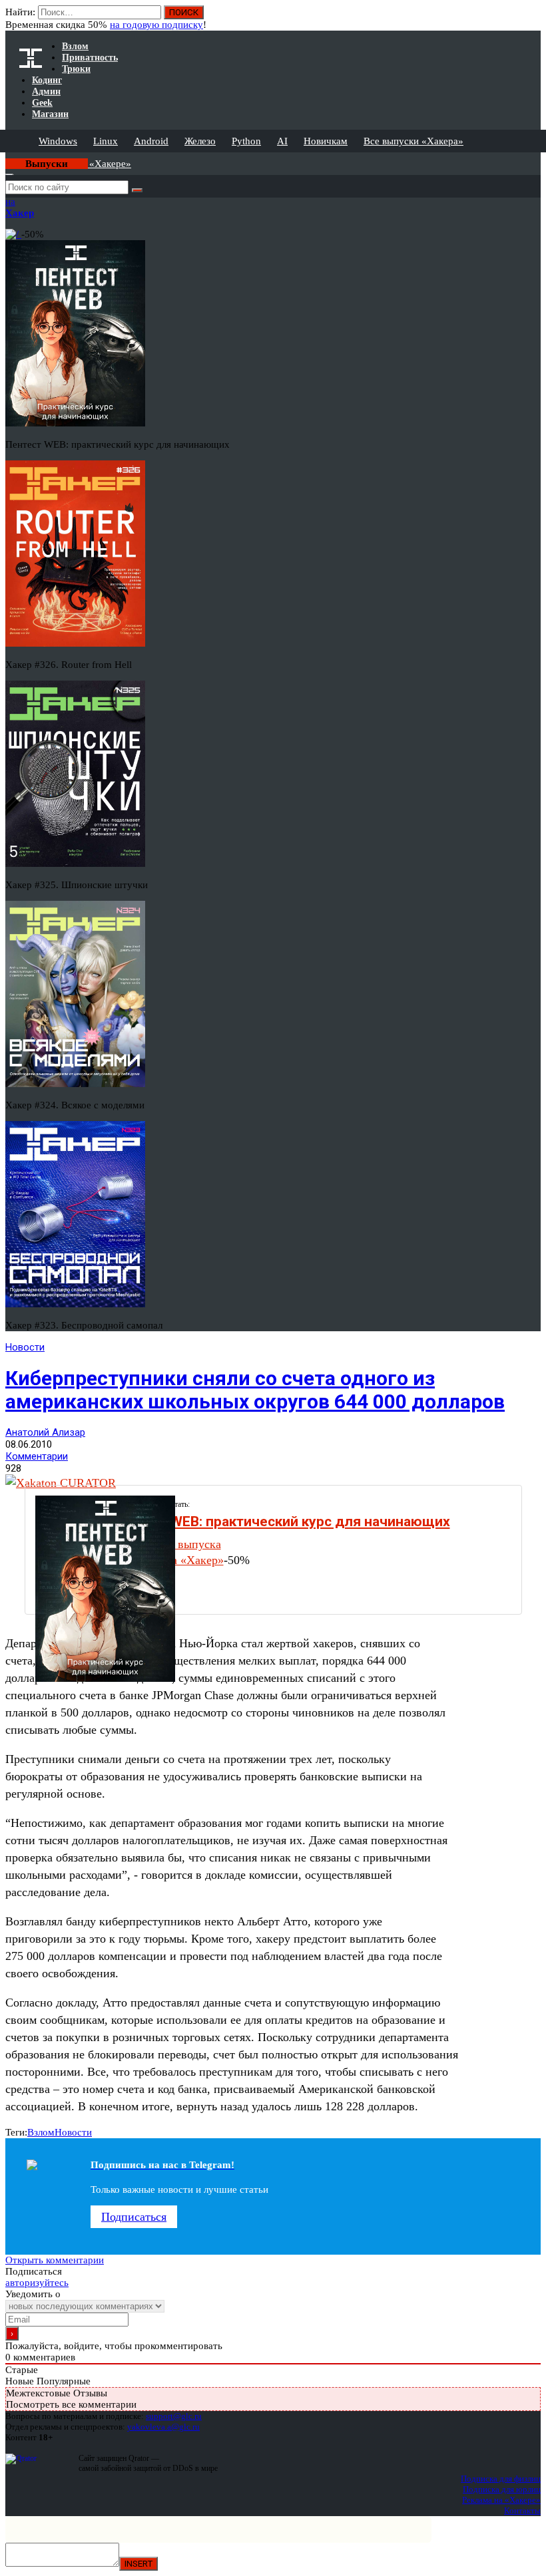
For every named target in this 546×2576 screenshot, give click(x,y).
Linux (106, 141)
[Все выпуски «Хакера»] (7, 158)
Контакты (522, 2510)
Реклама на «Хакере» (501, 2500)
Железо (200, 141)
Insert (138, 2564)
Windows (58, 141)
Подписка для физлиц (501, 2479)
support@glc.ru (174, 2416)
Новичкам (326, 141)
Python (246, 141)
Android (151, 141)
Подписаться (134, 2217)
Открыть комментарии (55, 2260)
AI (282, 141)
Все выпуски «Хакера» (413, 141)
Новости (25, 1347)
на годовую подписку (156, 25)
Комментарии (37, 1456)
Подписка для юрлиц (502, 2489)
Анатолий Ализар (45, 1432)
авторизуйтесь (37, 2283)
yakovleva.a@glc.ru (163, 2427)
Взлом (41, 2132)
